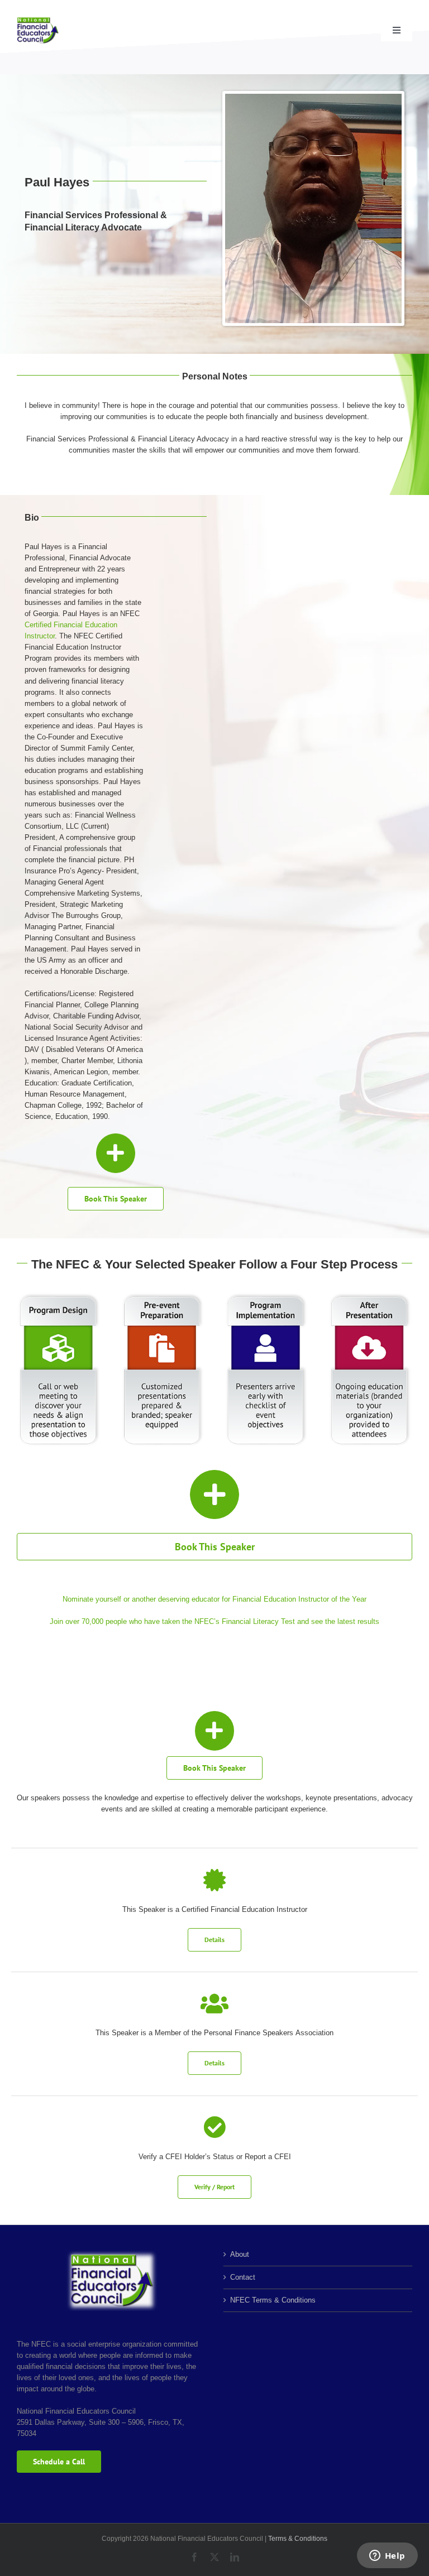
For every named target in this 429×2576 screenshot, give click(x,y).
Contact (243, 2277)
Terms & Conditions (298, 2539)
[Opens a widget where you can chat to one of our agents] (387, 2556)
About (240, 2254)
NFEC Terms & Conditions (273, 2300)
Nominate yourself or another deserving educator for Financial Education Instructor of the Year (214, 1599)
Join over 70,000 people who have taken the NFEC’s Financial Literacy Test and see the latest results (214, 1621)
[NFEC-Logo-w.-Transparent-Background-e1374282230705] (38, 20)
